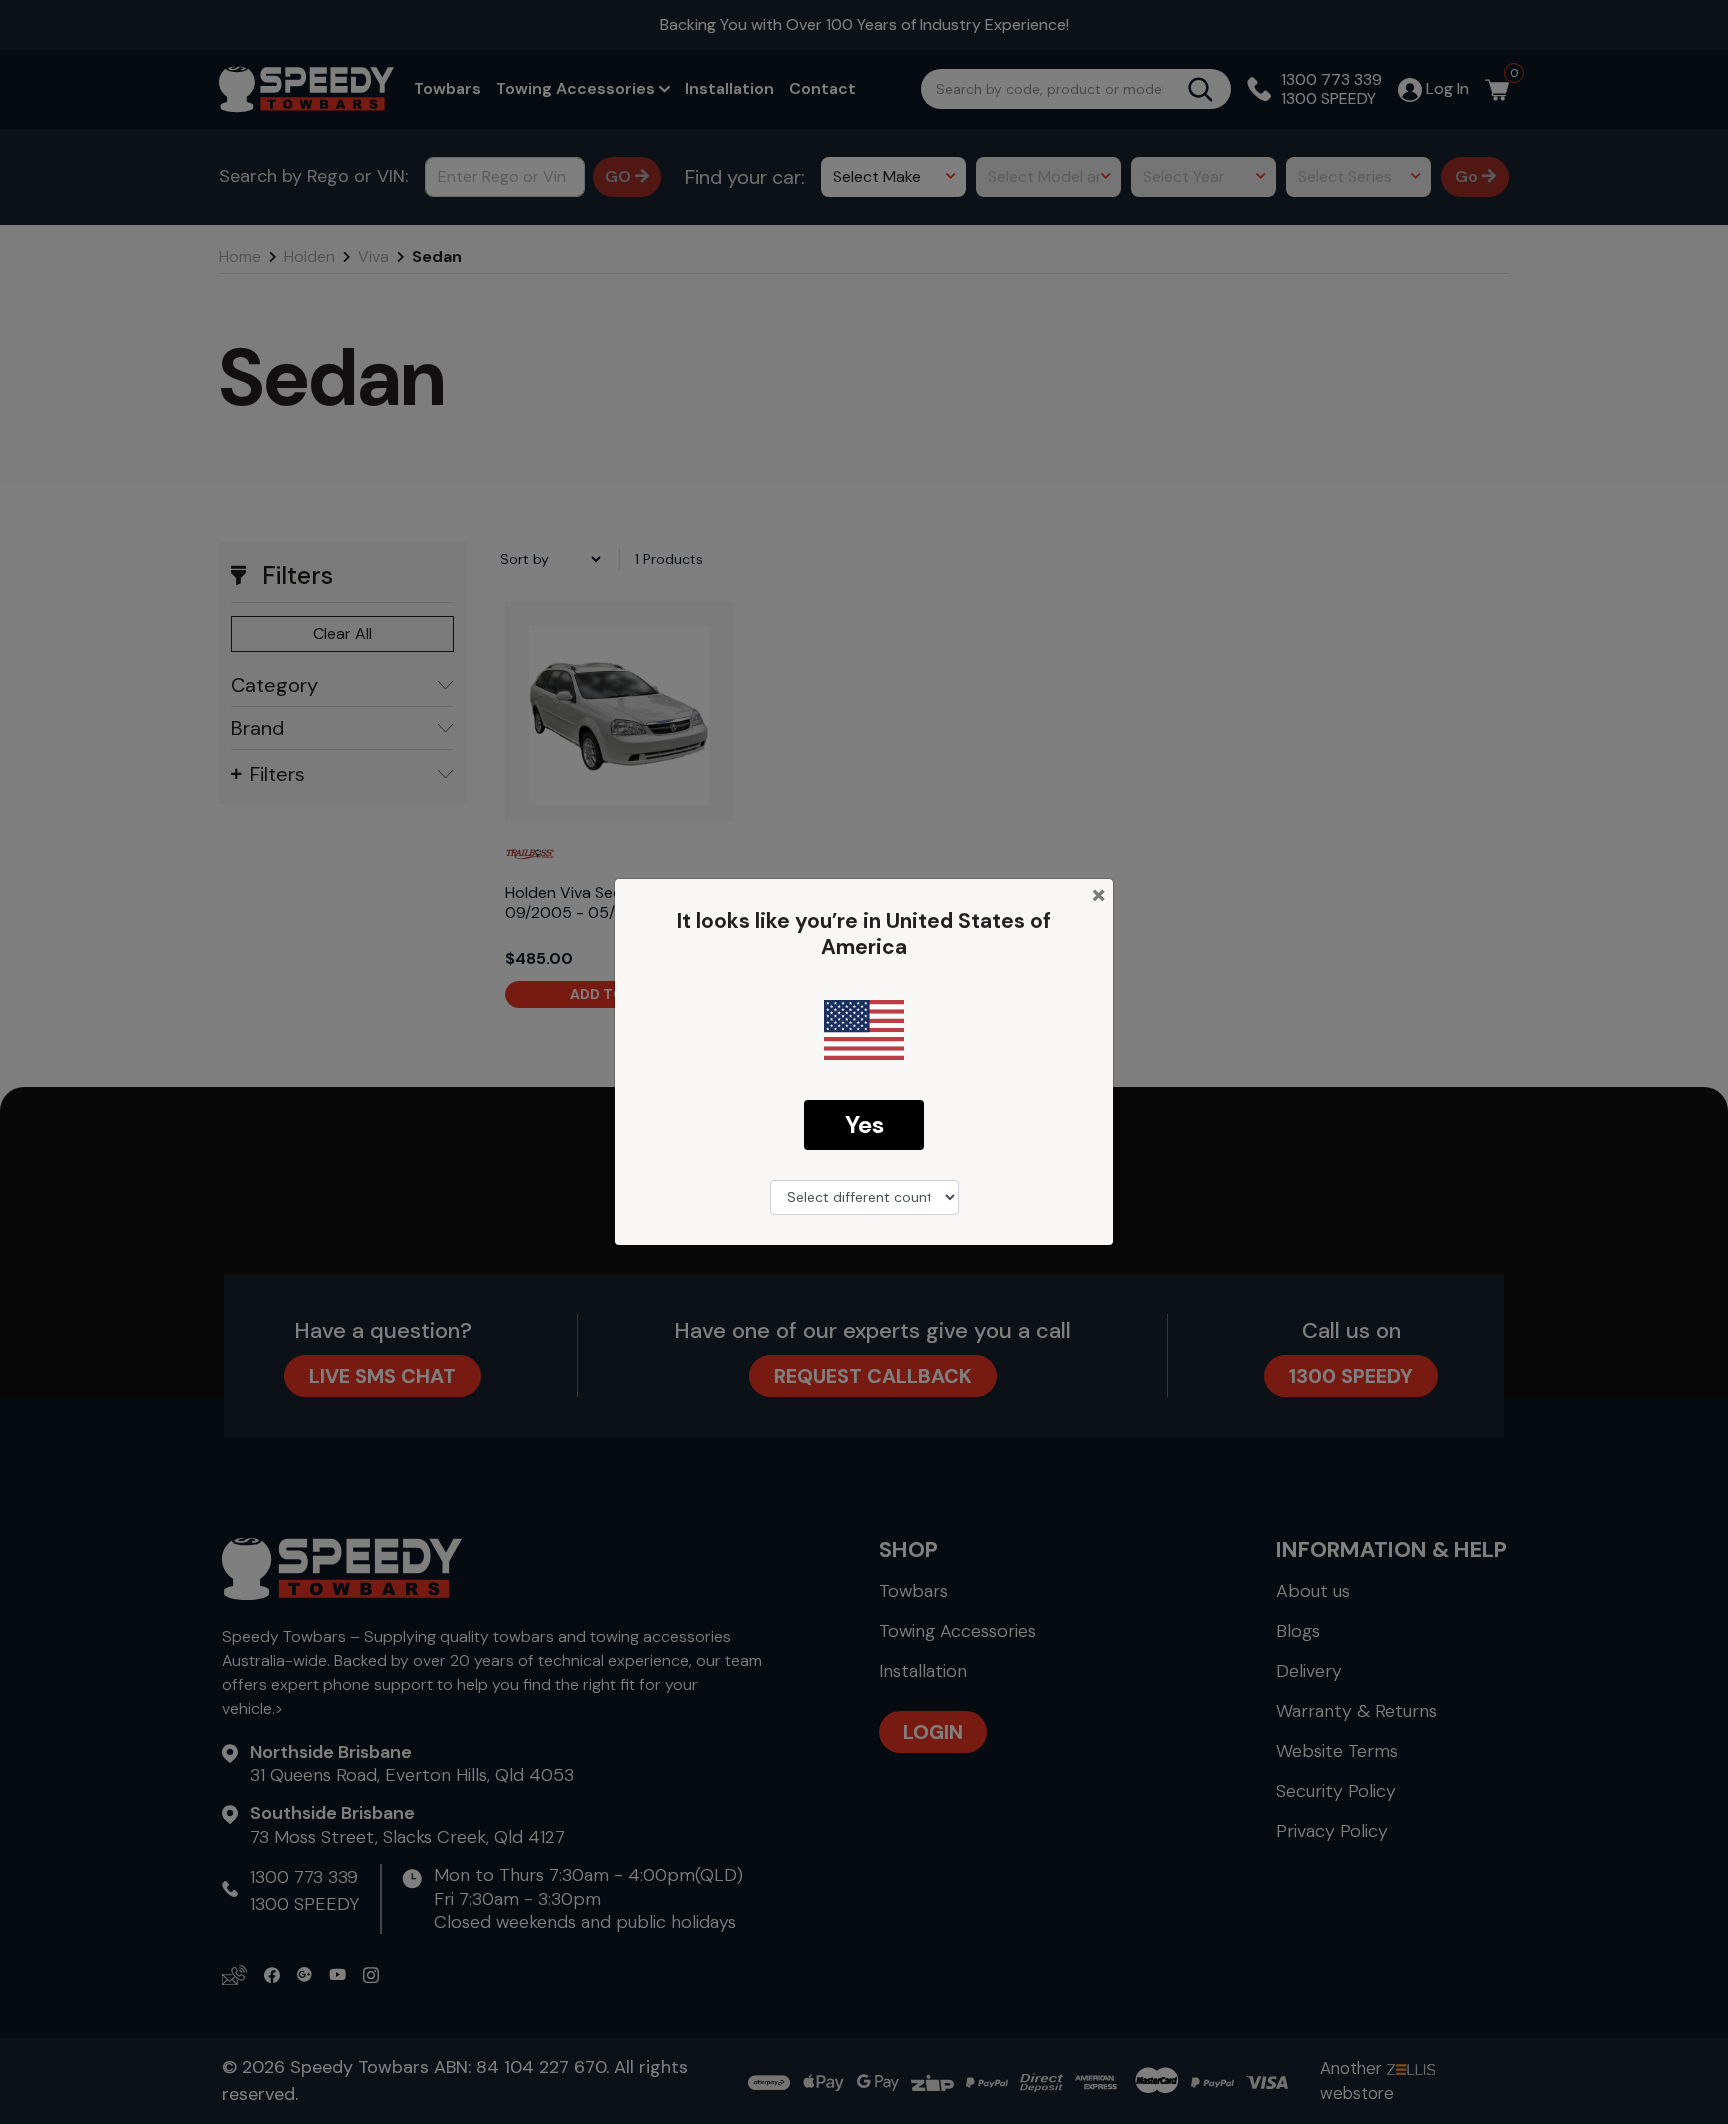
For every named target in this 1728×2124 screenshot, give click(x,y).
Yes (864, 1124)
